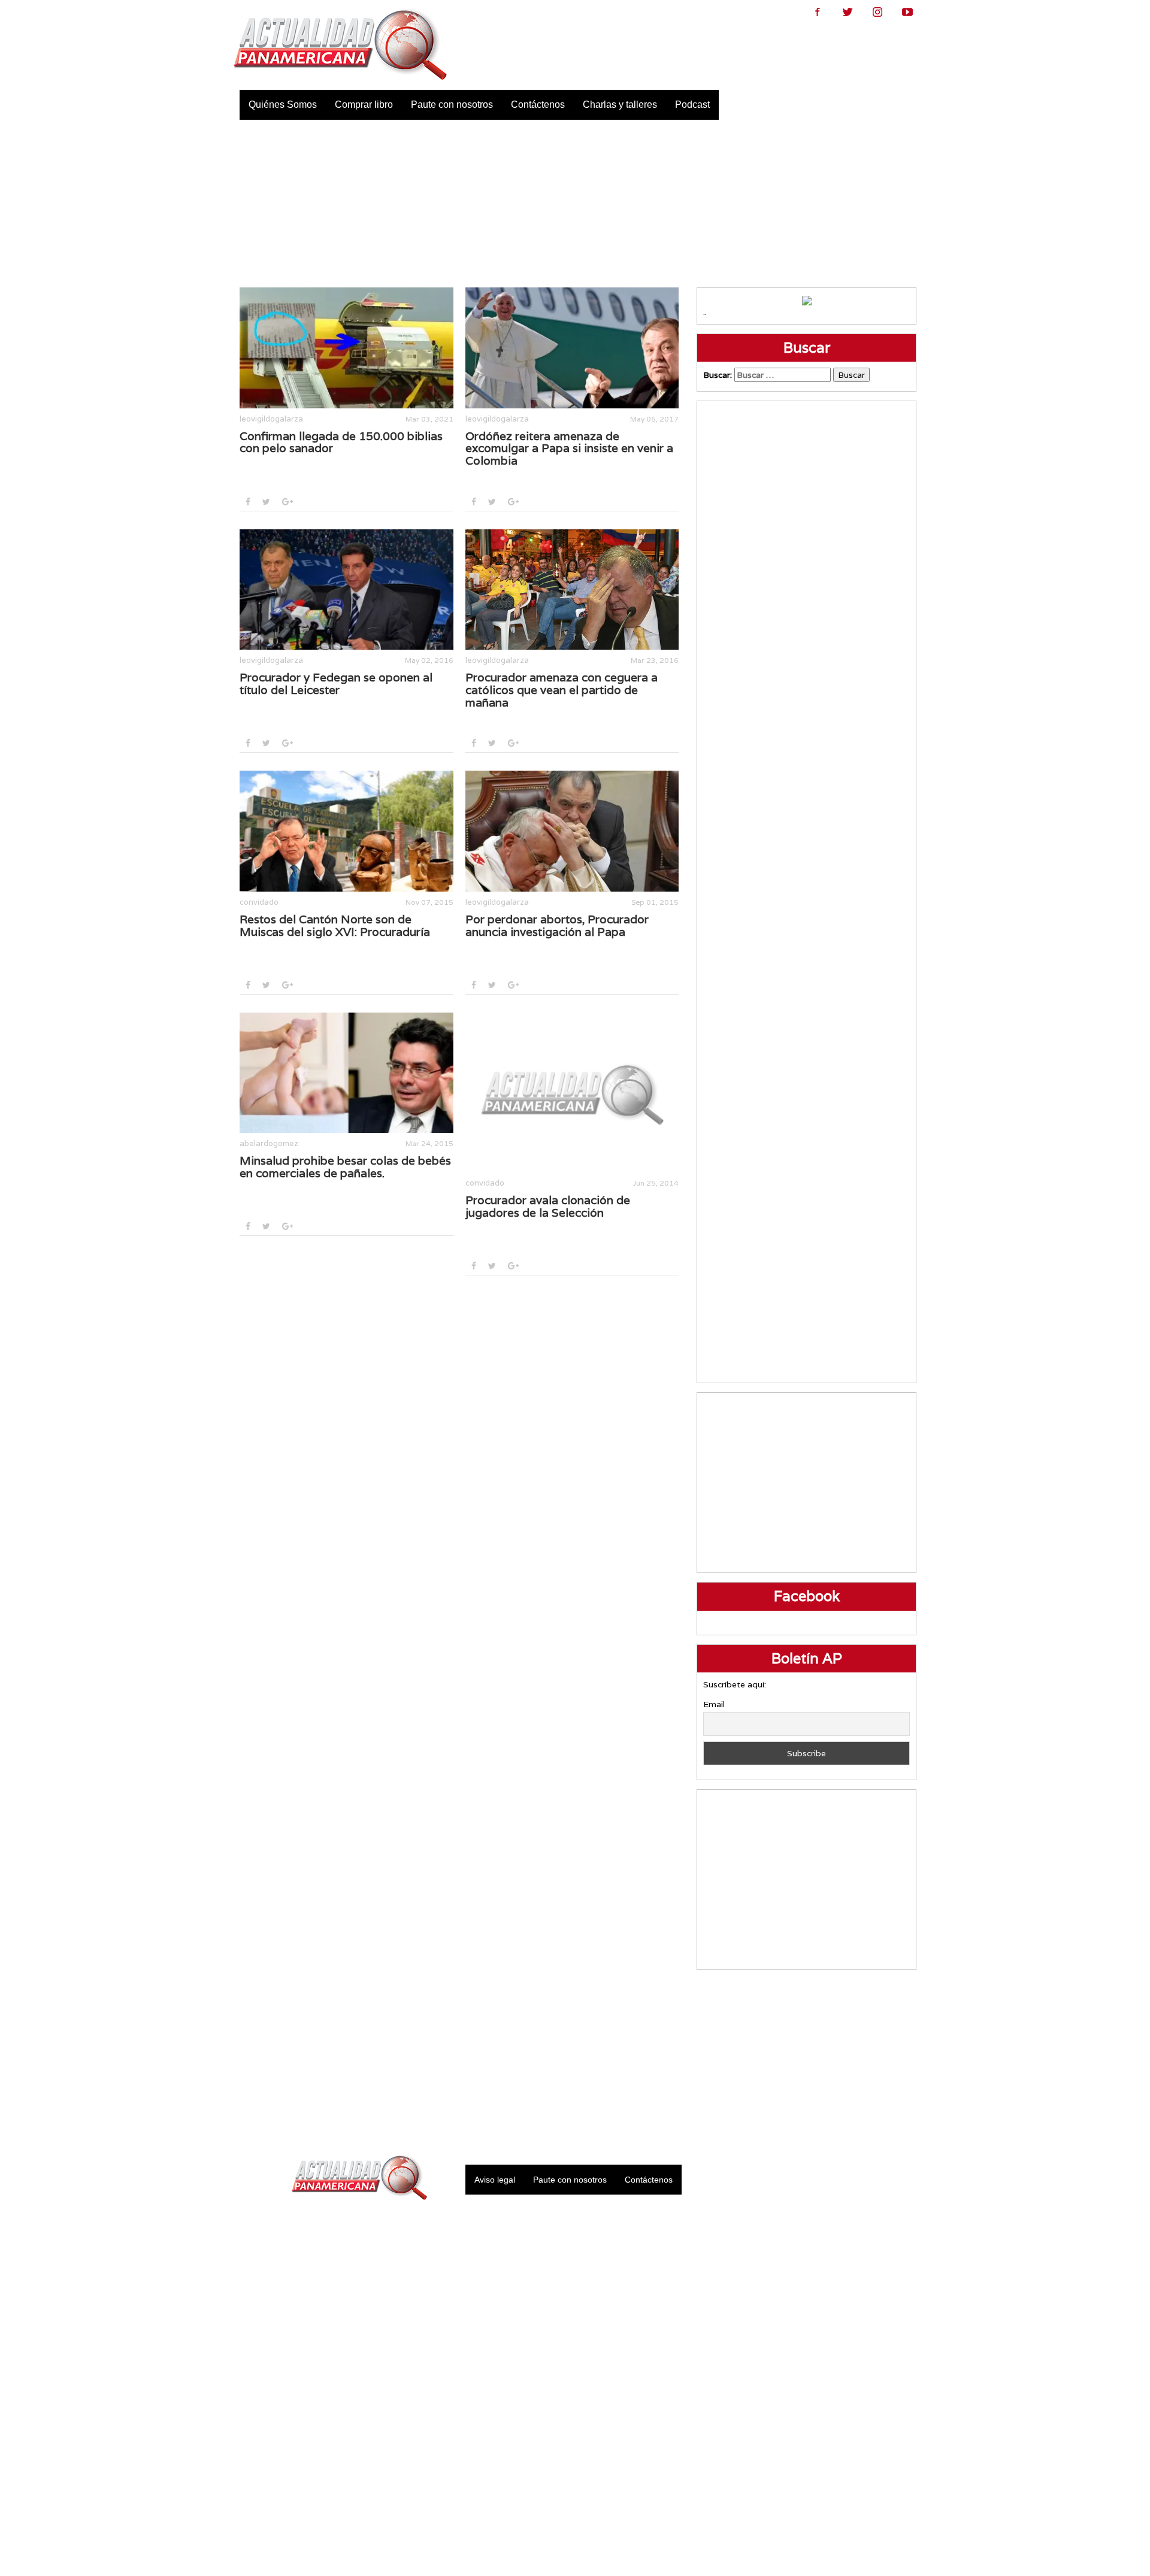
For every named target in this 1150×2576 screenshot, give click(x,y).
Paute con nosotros (452, 104)
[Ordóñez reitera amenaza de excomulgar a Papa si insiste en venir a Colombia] (572, 348)
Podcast (692, 104)
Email (714, 1704)
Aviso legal (495, 2180)
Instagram (877, 12)
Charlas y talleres (620, 104)
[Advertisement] (575, 204)
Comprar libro (364, 104)
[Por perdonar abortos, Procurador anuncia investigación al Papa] (572, 831)
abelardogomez (269, 1143)
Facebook (818, 12)
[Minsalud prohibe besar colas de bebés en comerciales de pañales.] (346, 1073)
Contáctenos (538, 104)
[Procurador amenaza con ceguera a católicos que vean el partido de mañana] (572, 590)
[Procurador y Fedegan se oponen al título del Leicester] (346, 590)
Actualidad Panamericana (340, 45)
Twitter (848, 12)
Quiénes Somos (283, 104)
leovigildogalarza (271, 419)
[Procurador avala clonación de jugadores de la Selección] (572, 1092)
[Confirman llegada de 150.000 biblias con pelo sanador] (346, 348)
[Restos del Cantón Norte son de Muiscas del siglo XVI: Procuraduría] (346, 831)
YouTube (907, 12)
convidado (259, 902)
